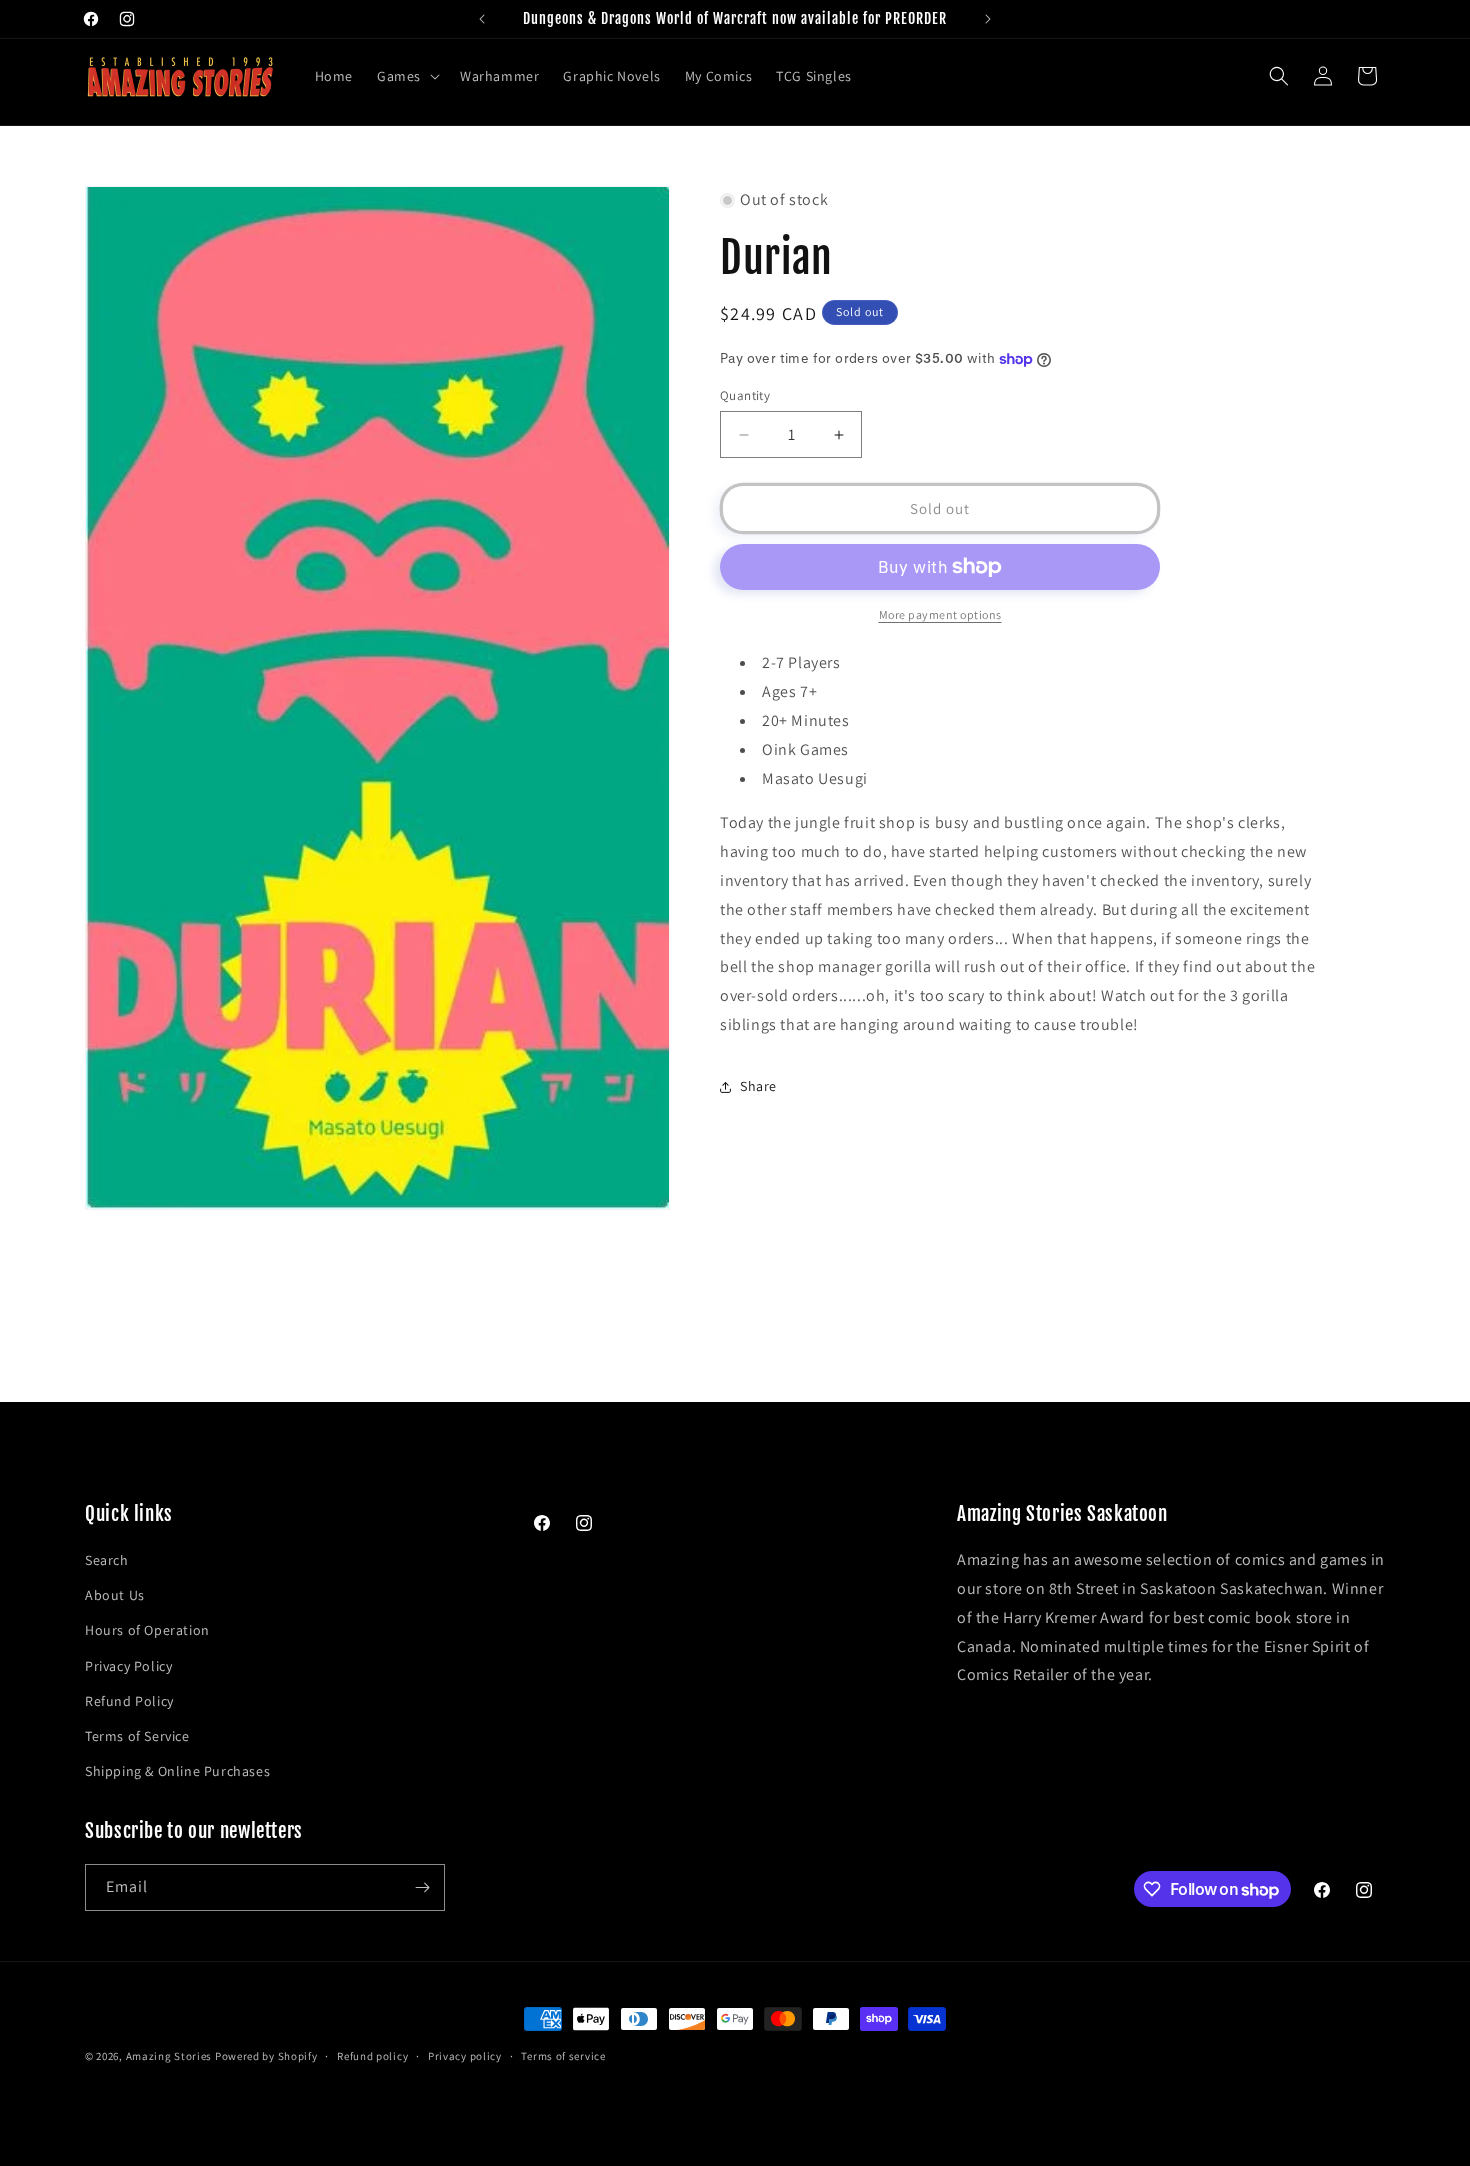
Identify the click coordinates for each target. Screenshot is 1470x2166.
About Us (115, 1595)
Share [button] (758, 1086)
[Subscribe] (422, 1887)
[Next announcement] (988, 19)
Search (107, 1560)
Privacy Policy (128, 1666)
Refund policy (372, 2056)
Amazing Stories (169, 2056)
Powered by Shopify (266, 2056)
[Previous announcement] (482, 19)
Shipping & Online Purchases (177, 1771)
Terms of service (563, 2056)
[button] (406, 76)
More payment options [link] (940, 614)
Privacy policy (465, 2056)
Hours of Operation (147, 1631)
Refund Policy (129, 1701)
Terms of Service (137, 1736)
